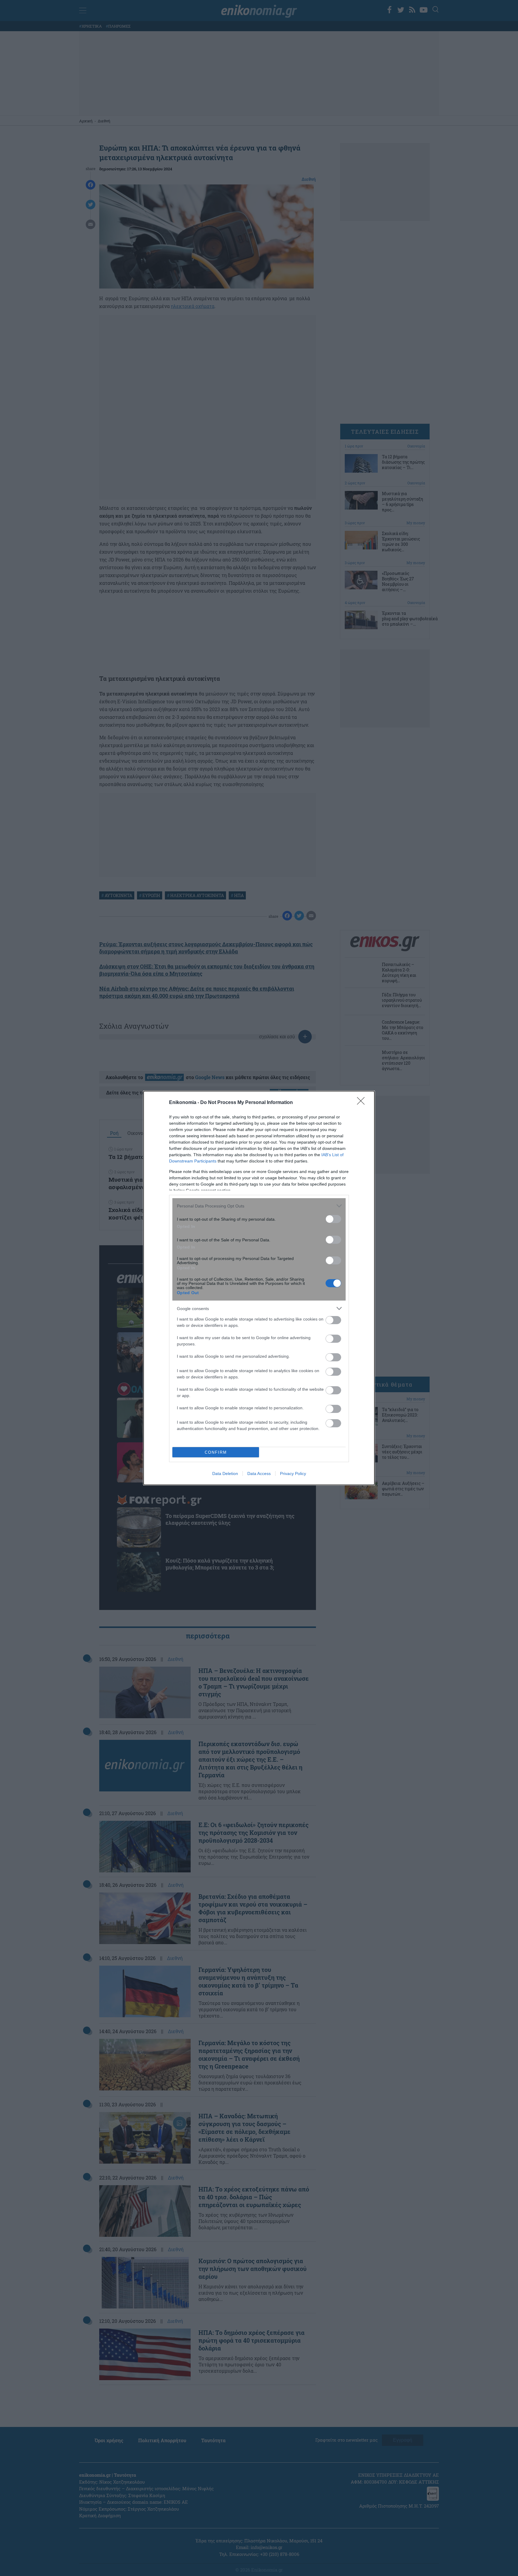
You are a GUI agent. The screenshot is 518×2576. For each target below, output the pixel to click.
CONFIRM (216, 1452)
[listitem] (259, 1206)
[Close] (363, 1103)
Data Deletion (225, 1473)
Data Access (259, 1473)
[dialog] (259, 1288)
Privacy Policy (293, 1473)
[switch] (333, 1219)
